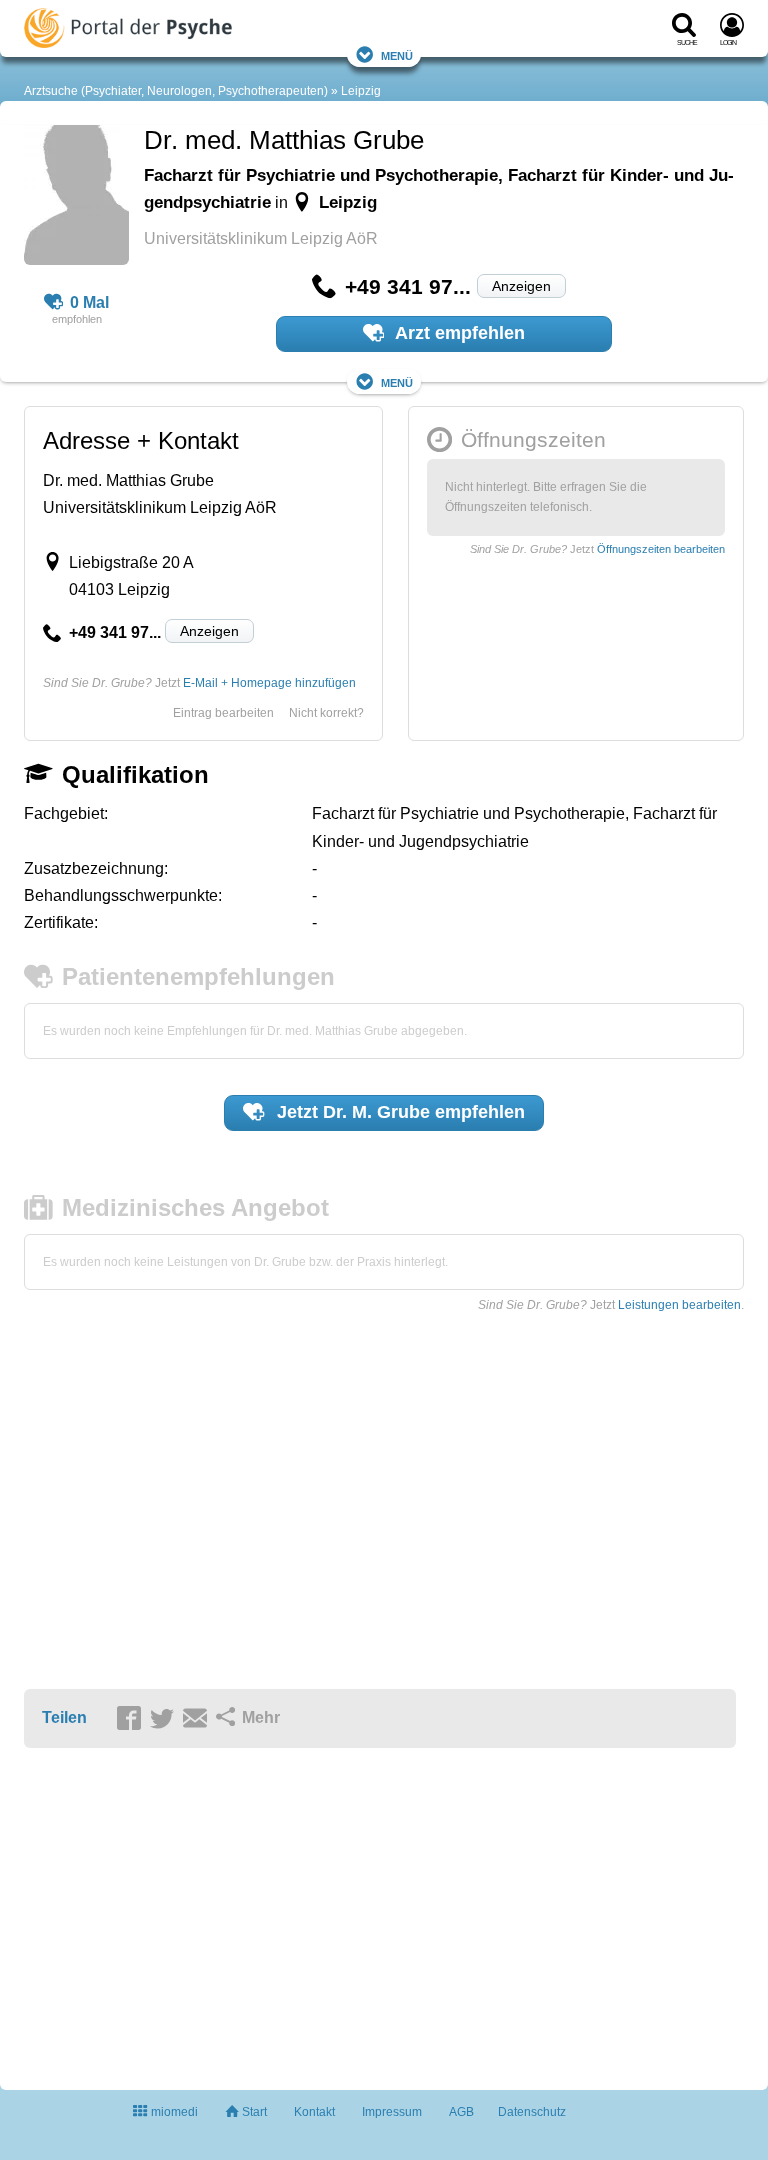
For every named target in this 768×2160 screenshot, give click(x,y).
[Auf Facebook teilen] (132, 1719)
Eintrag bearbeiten (223, 713)
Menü (397, 54)
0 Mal (89, 302)
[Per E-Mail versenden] (198, 1719)
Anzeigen (521, 286)
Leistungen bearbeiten (679, 1305)
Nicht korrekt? (326, 713)
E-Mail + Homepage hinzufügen (269, 683)
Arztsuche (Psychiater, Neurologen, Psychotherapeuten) (176, 91)
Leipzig (361, 91)
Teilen (64, 1717)
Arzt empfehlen (458, 333)
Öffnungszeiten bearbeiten (661, 549)
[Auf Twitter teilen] (165, 1719)
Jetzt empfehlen (398, 1112)
